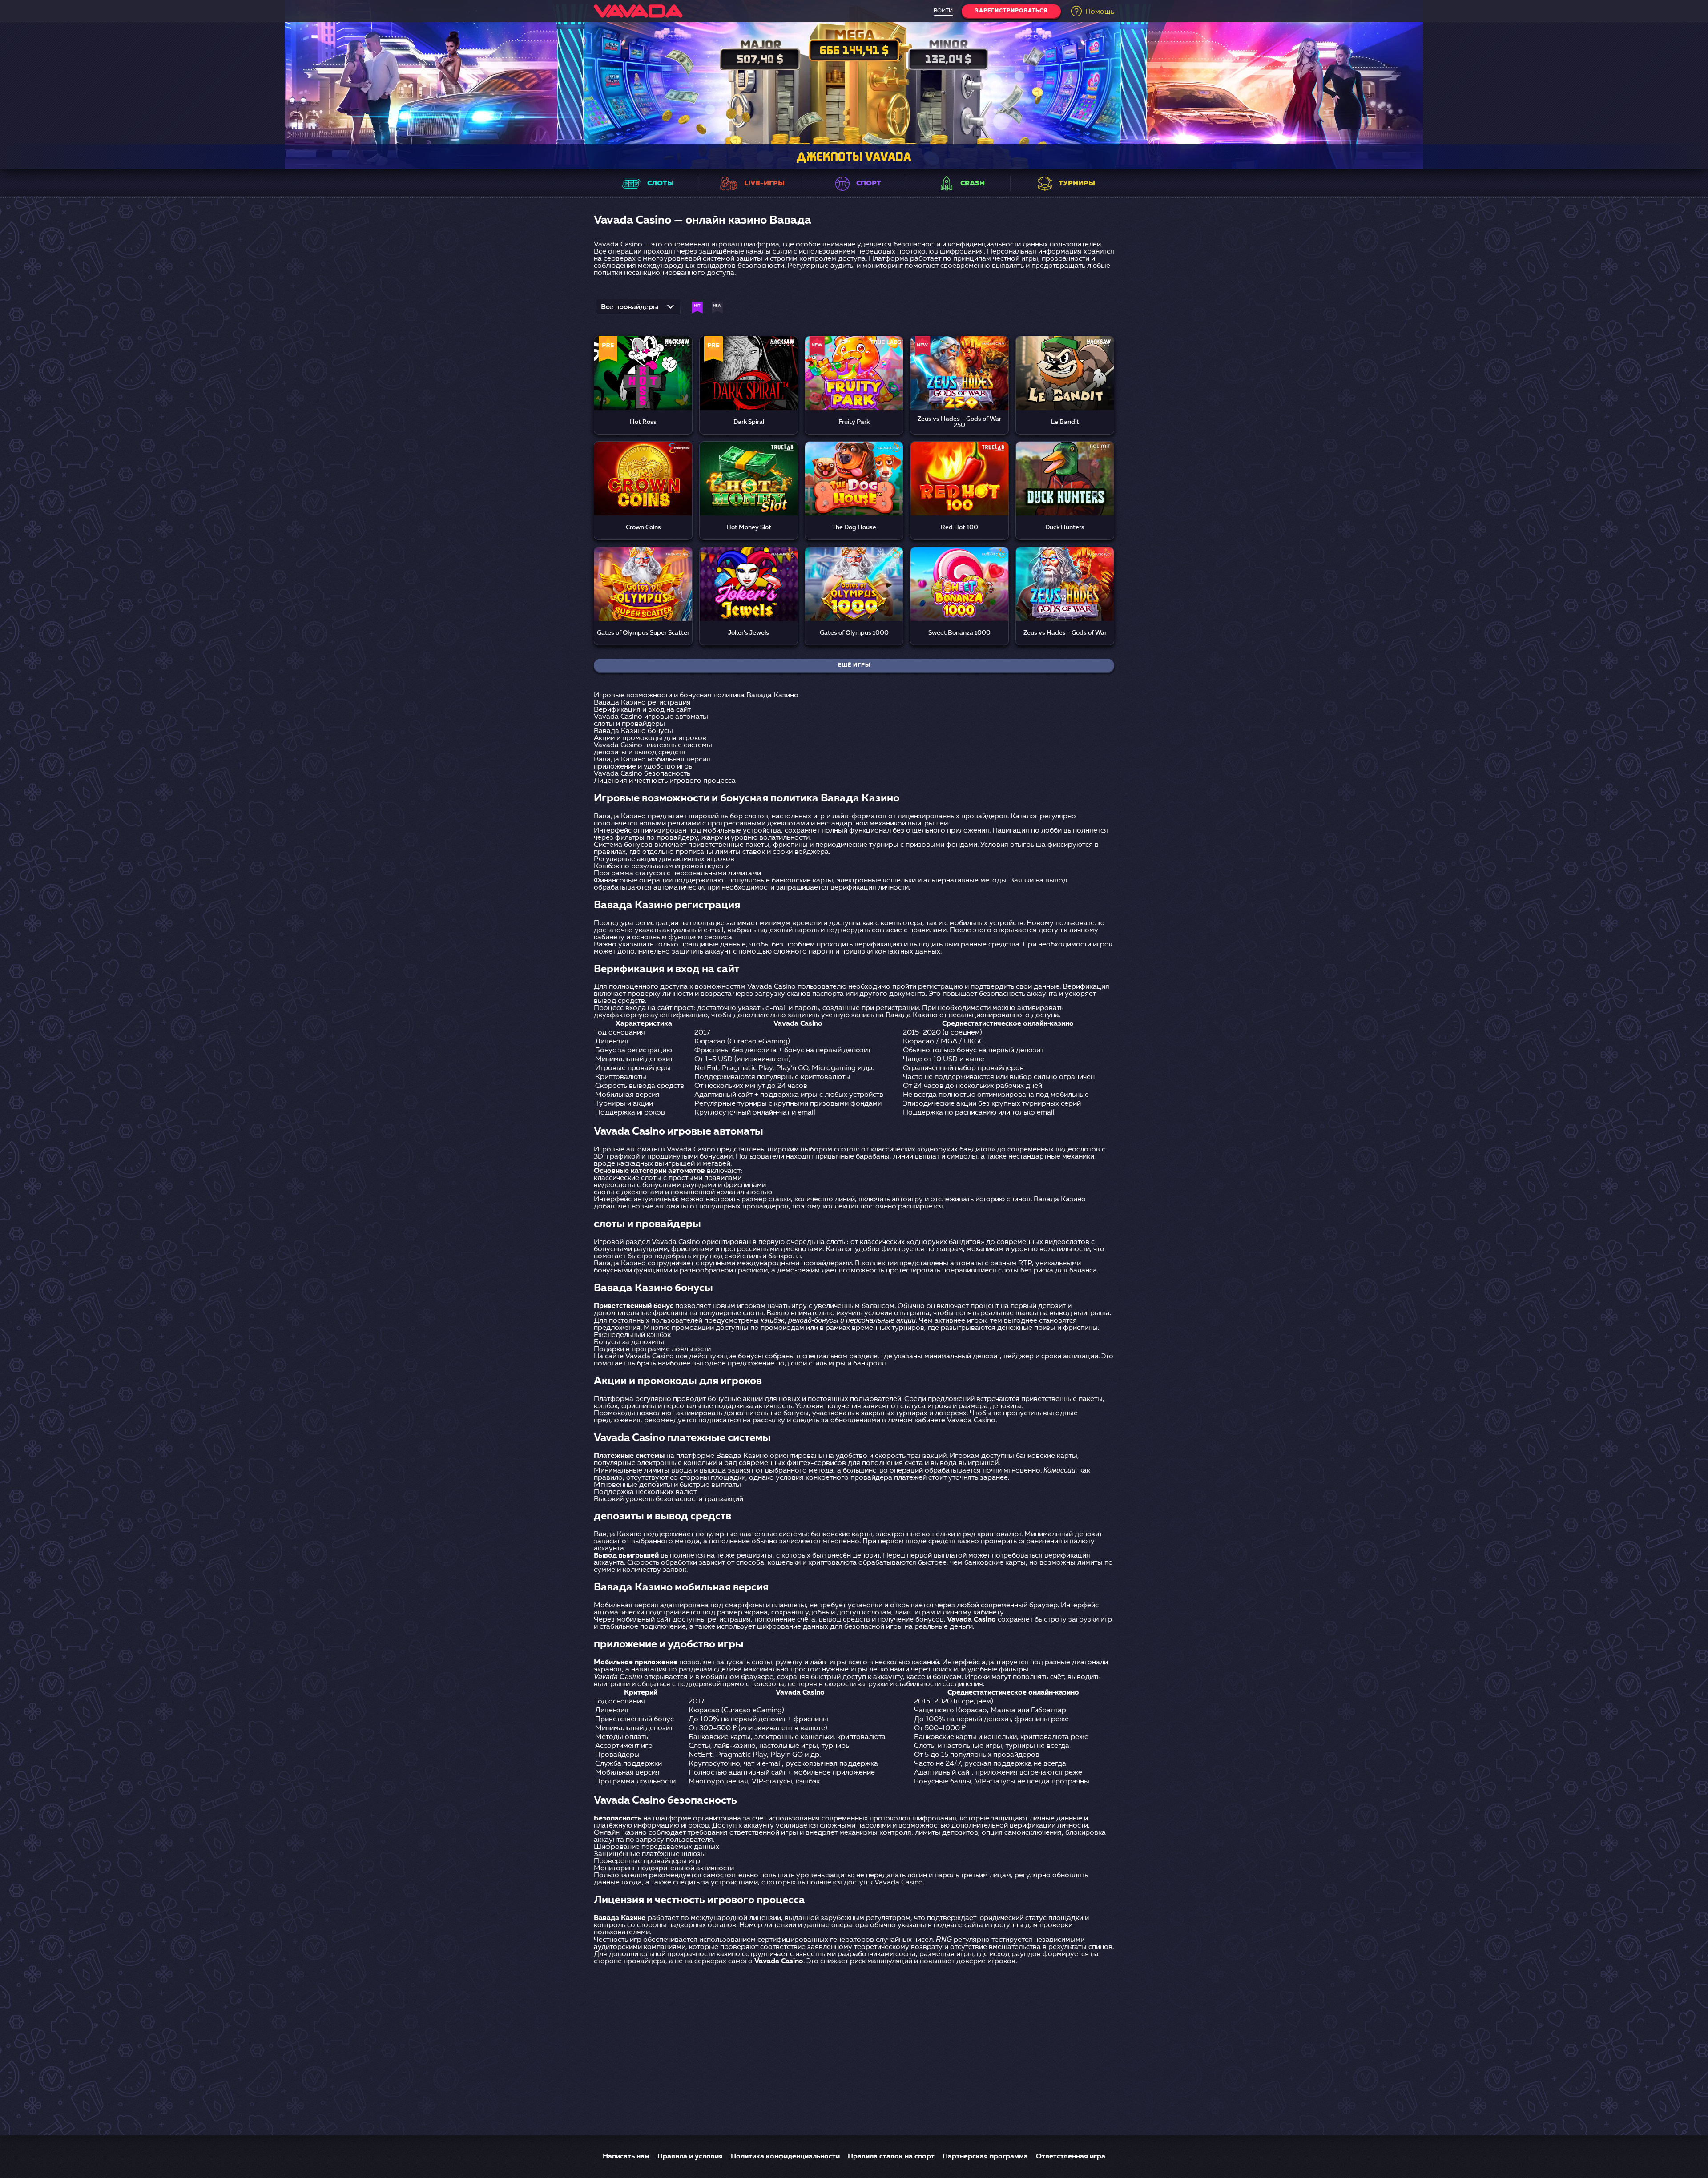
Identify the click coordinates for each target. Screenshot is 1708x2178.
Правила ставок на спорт (891, 2157)
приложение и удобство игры (644, 767)
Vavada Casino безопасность (642, 774)
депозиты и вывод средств (640, 753)
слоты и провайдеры (629, 724)
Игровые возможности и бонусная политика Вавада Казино (696, 696)
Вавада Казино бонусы (633, 731)
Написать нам (626, 2157)
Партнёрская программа (985, 2157)
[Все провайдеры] (638, 310)
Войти (943, 11)
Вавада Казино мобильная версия (652, 760)
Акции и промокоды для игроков (650, 738)
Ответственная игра (1071, 2157)
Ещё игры (854, 665)
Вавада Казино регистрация (642, 703)
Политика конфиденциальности (785, 2157)
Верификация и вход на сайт (642, 710)
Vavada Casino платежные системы (653, 745)
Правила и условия (690, 2157)
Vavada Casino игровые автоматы (651, 717)
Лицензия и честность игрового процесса (665, 781)
